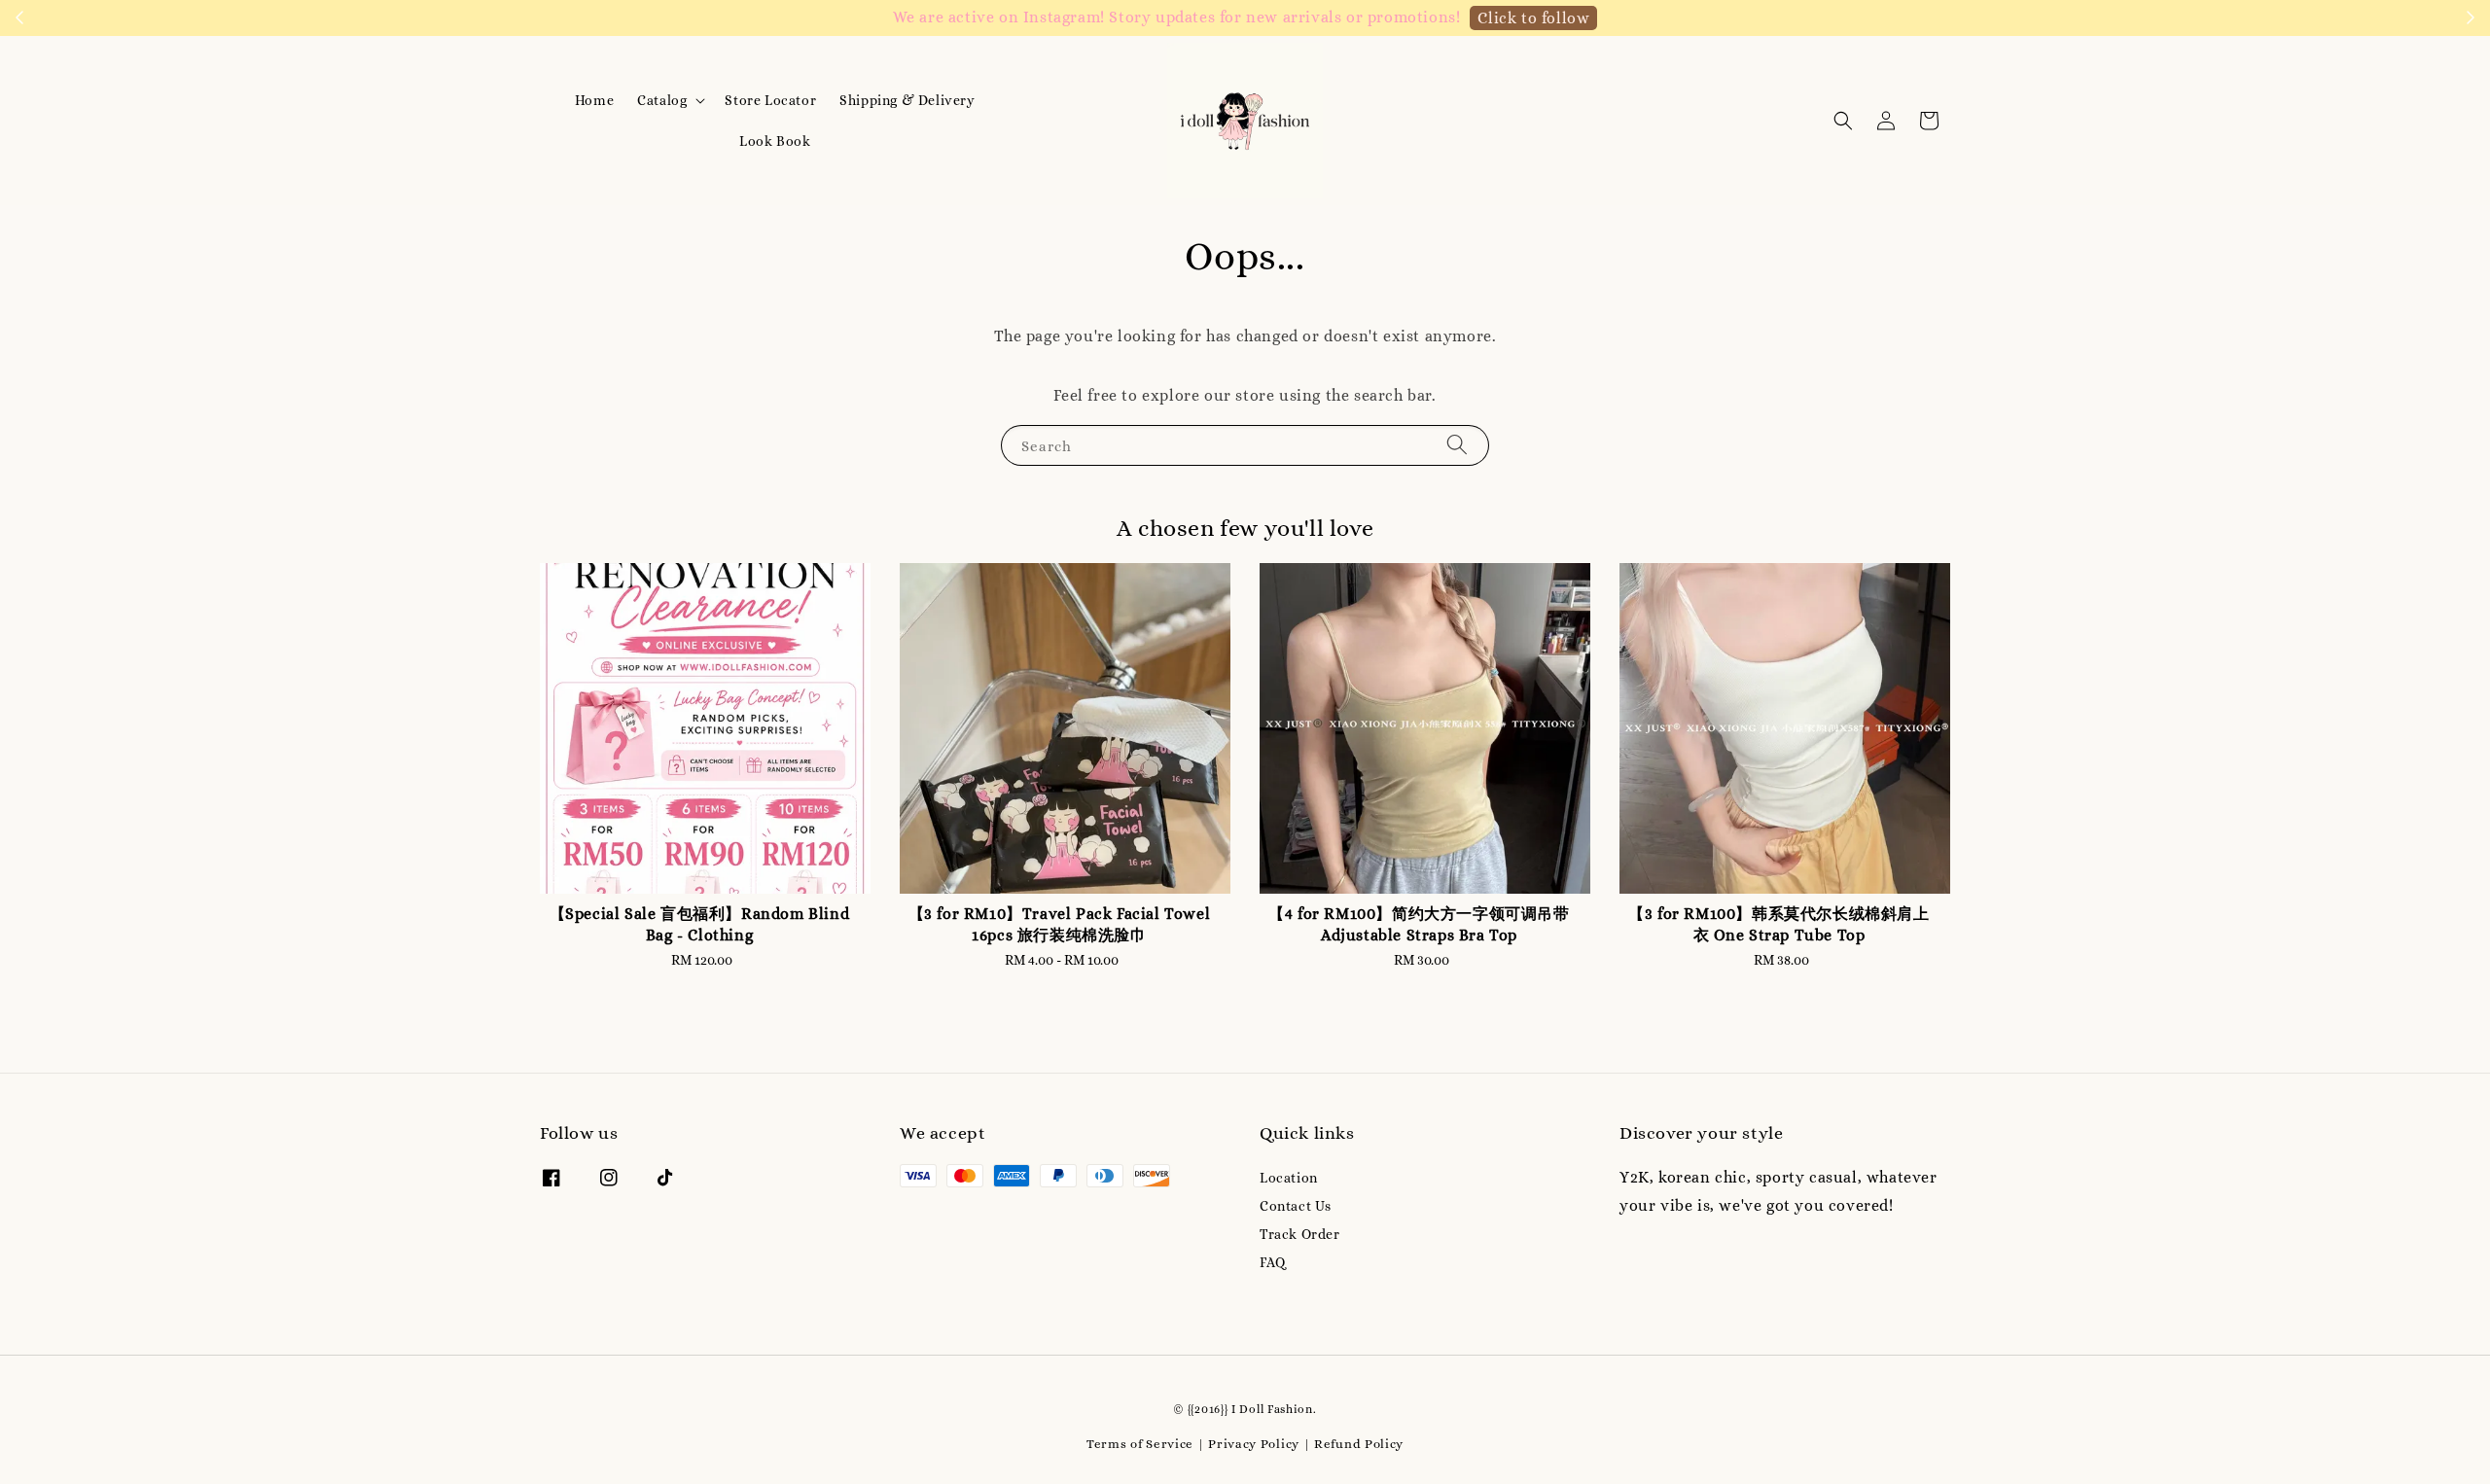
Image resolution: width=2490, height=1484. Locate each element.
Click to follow (1533, 18)
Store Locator (770, 100)
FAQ (1273, 1262)
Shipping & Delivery (907, 100)
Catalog (662, 100)
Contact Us (1296, 1206)
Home (594, 100)
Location (1289, 1178)
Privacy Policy (1254, 1444)
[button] (1843, 121)
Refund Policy (1359, 1444)
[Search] (1457, 445)
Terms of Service (1140, 1444)
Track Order (1300, 1234)
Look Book (775, 141)
